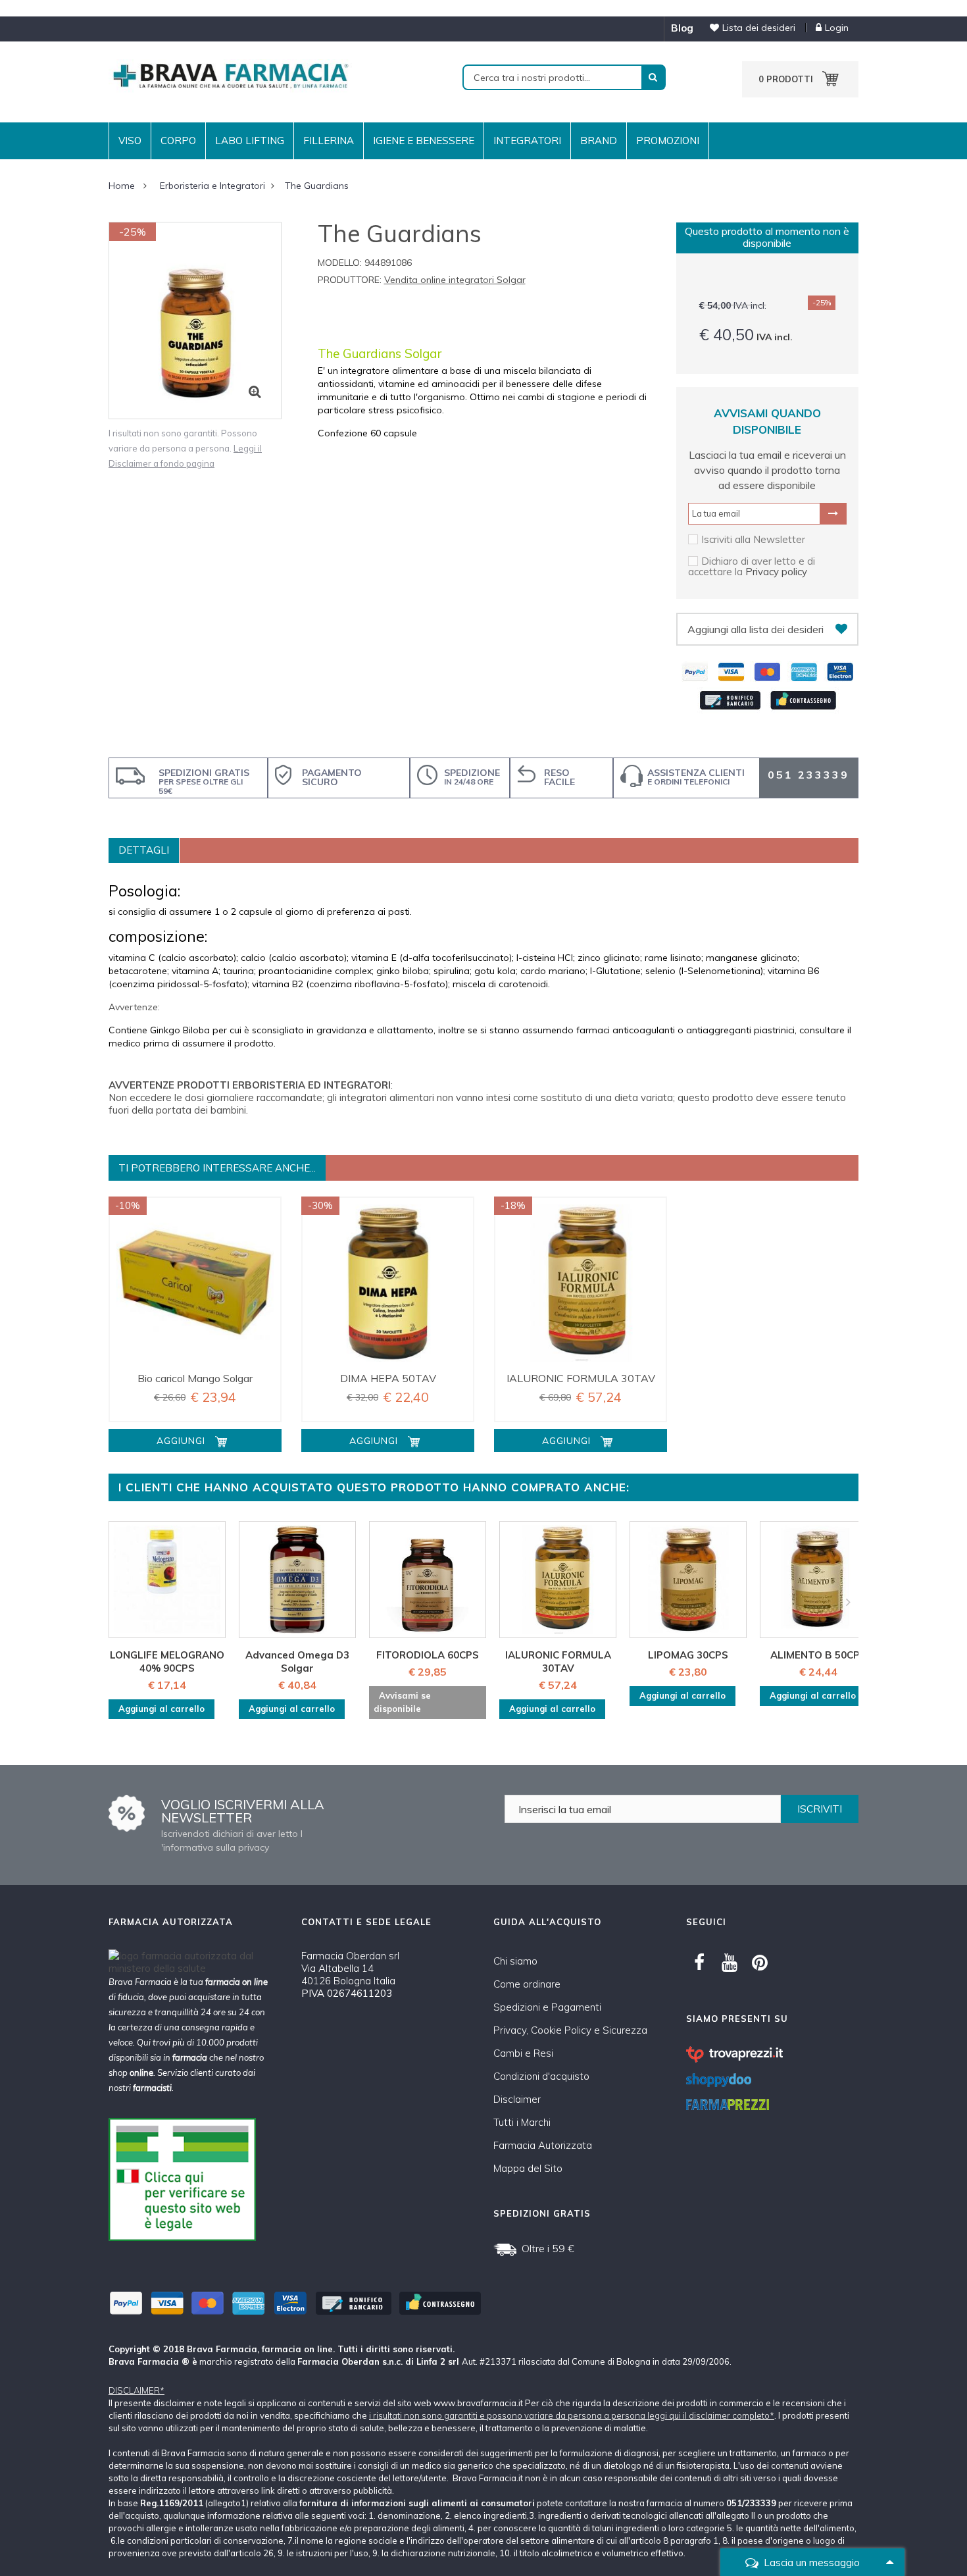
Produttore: (350, 280)
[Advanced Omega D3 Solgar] (297, 1580)
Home (122, 186)
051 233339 (808, 775)
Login (837, 28)
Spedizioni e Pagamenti (547, 2007)
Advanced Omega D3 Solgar (297, 1662)
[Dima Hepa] (388, 1283)
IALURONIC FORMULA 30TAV (581, 1378)
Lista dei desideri (759, 28)
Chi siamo (515, 1961)
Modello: (340, 263)
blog (682, 28)
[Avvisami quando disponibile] (833, 513)
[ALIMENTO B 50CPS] (818, 1580)
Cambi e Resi (523, 2053)
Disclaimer (517, 2099)
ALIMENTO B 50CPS (818, 1655)
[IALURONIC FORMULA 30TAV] (558, 1580)
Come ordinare (527, 1984)
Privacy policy (776, 572)
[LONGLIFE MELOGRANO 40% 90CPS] (167, 1580)
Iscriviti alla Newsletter (753, 539)
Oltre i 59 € (548, 2248)
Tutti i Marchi (522, 2122)
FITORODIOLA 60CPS (428, 1655)
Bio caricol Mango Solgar (195, 1378)
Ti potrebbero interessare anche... (217, 1168)
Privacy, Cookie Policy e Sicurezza (570, 2030)
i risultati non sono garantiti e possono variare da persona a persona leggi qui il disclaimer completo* (572, 2415)
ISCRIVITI (820, 1809)
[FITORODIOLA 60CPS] (428, 1580)
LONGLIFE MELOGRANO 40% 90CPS (167, 1662)
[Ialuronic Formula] (581, 1283)
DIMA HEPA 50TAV (388, 1378)
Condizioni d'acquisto (541, 2076)
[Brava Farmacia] (230, 75)
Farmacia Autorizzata (543, 2145)
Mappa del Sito (528, 2168)
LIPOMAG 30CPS (688, 1655)
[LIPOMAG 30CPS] (688, 1580)
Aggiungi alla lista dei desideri (756, 629)
